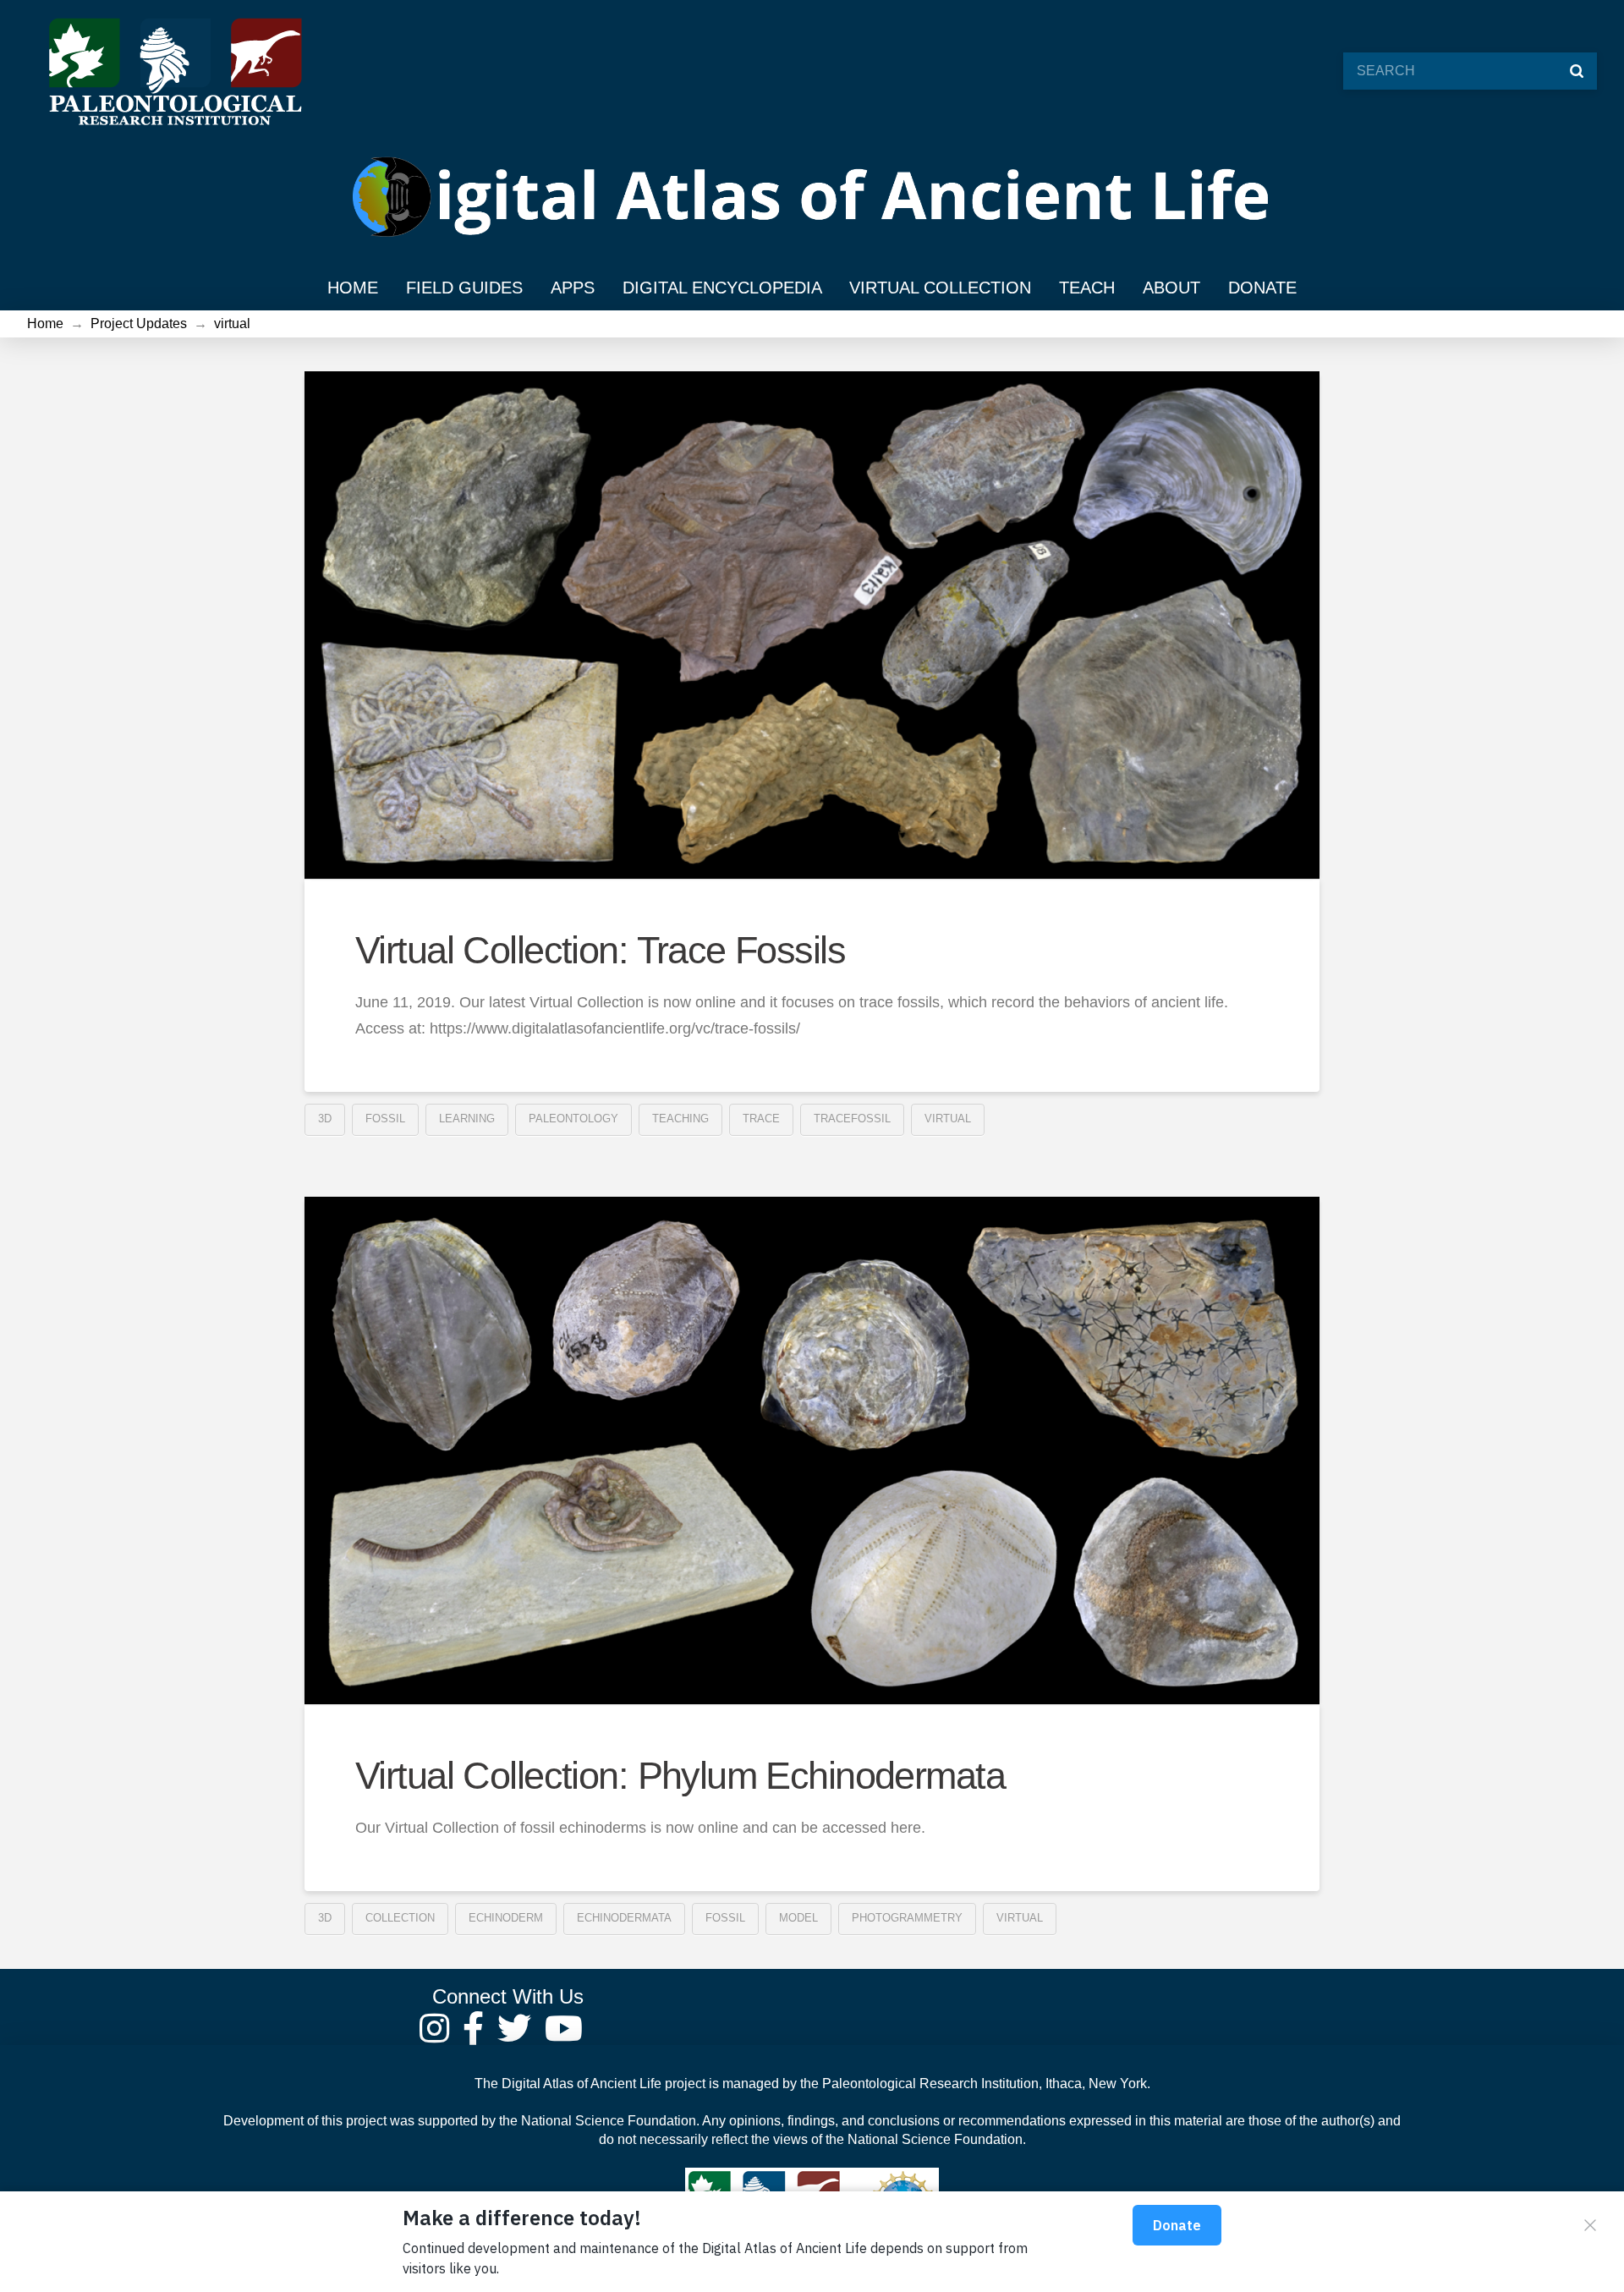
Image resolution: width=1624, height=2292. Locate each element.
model (798, 1918)
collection (400, 1918)
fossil (385, 1119)
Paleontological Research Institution (930, 2084)
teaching (680, 1119)
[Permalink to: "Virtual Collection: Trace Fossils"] (812, 625)
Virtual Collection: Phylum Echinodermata (680, 1776)
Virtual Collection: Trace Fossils (600, 950)
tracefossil (852, 1119)
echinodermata (624, 1918)
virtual (948, 1119)
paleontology (573, 1119)
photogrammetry (907, 1918)
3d (325, 1119)
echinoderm (506, 1918)
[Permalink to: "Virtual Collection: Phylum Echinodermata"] (812, 1450)
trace (761, 1119)
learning (467, 1119)
